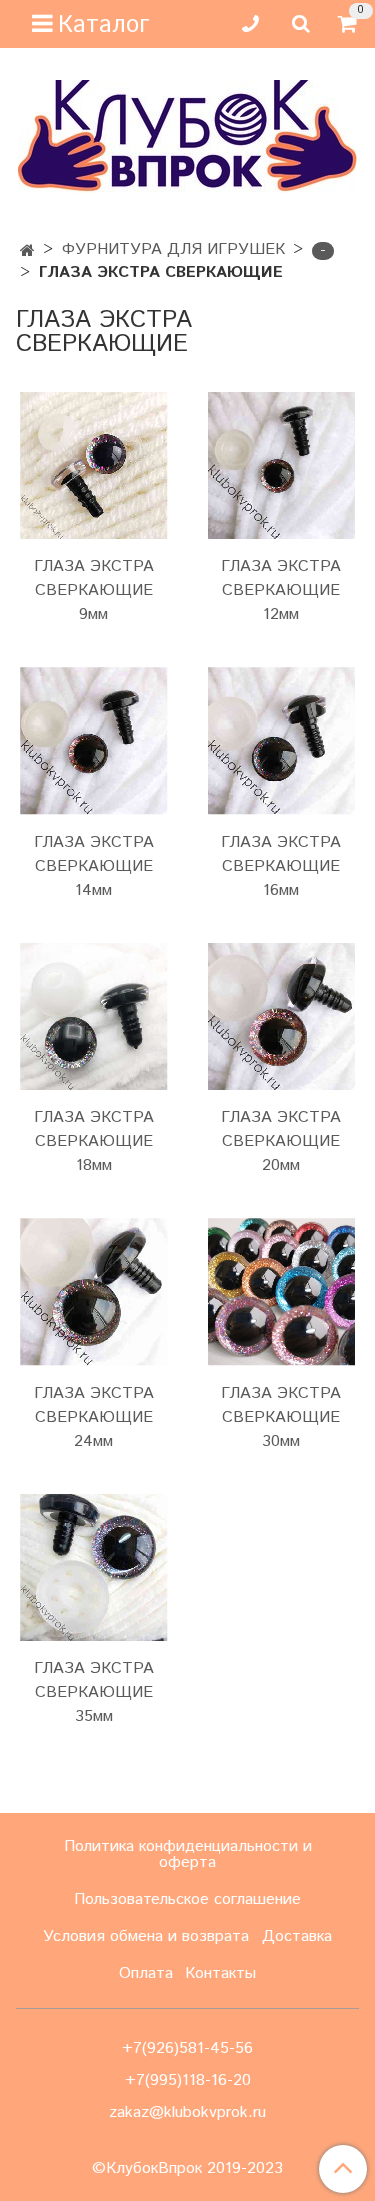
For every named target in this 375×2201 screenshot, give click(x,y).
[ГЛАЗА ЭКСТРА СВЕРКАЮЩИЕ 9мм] (94, 466)
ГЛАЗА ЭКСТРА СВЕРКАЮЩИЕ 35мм (94, 1692)
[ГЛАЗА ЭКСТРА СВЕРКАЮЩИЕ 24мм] (94, 1292)
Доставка (297, 1936)
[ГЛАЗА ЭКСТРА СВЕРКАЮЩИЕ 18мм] (94, 1017)
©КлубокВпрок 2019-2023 (187, 2169)
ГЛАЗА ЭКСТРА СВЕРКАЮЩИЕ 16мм (281, 866)
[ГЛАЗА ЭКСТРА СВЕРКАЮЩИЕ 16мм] (282, 741)
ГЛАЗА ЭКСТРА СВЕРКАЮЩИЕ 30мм (281, 1417)
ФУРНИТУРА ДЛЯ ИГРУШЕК (173, 249)
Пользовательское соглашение (187, 1899)
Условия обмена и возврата (146, 1936)
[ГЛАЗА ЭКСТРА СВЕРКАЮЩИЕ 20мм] (282, 1017)
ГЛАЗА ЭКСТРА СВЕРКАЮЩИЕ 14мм (94, 866)
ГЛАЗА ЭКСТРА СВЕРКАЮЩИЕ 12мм (281, 590)
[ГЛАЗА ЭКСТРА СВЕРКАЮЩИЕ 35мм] (94, 1568)
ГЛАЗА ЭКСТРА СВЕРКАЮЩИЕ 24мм (94, 1417)
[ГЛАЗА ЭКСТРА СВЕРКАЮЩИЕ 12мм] (282, 466)
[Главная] (27, 251)
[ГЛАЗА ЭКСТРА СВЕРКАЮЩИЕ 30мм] (282, 1292)
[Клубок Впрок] (187, 135)
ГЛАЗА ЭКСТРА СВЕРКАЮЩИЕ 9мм (94, 590)
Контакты (220, 1973)
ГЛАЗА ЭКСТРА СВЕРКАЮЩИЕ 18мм (94, 1141)
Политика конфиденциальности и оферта (188, 1854)
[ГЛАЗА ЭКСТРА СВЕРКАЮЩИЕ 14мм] (94, 741)
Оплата (146, 1973)
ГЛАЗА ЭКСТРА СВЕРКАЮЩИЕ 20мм (281, 1141)
